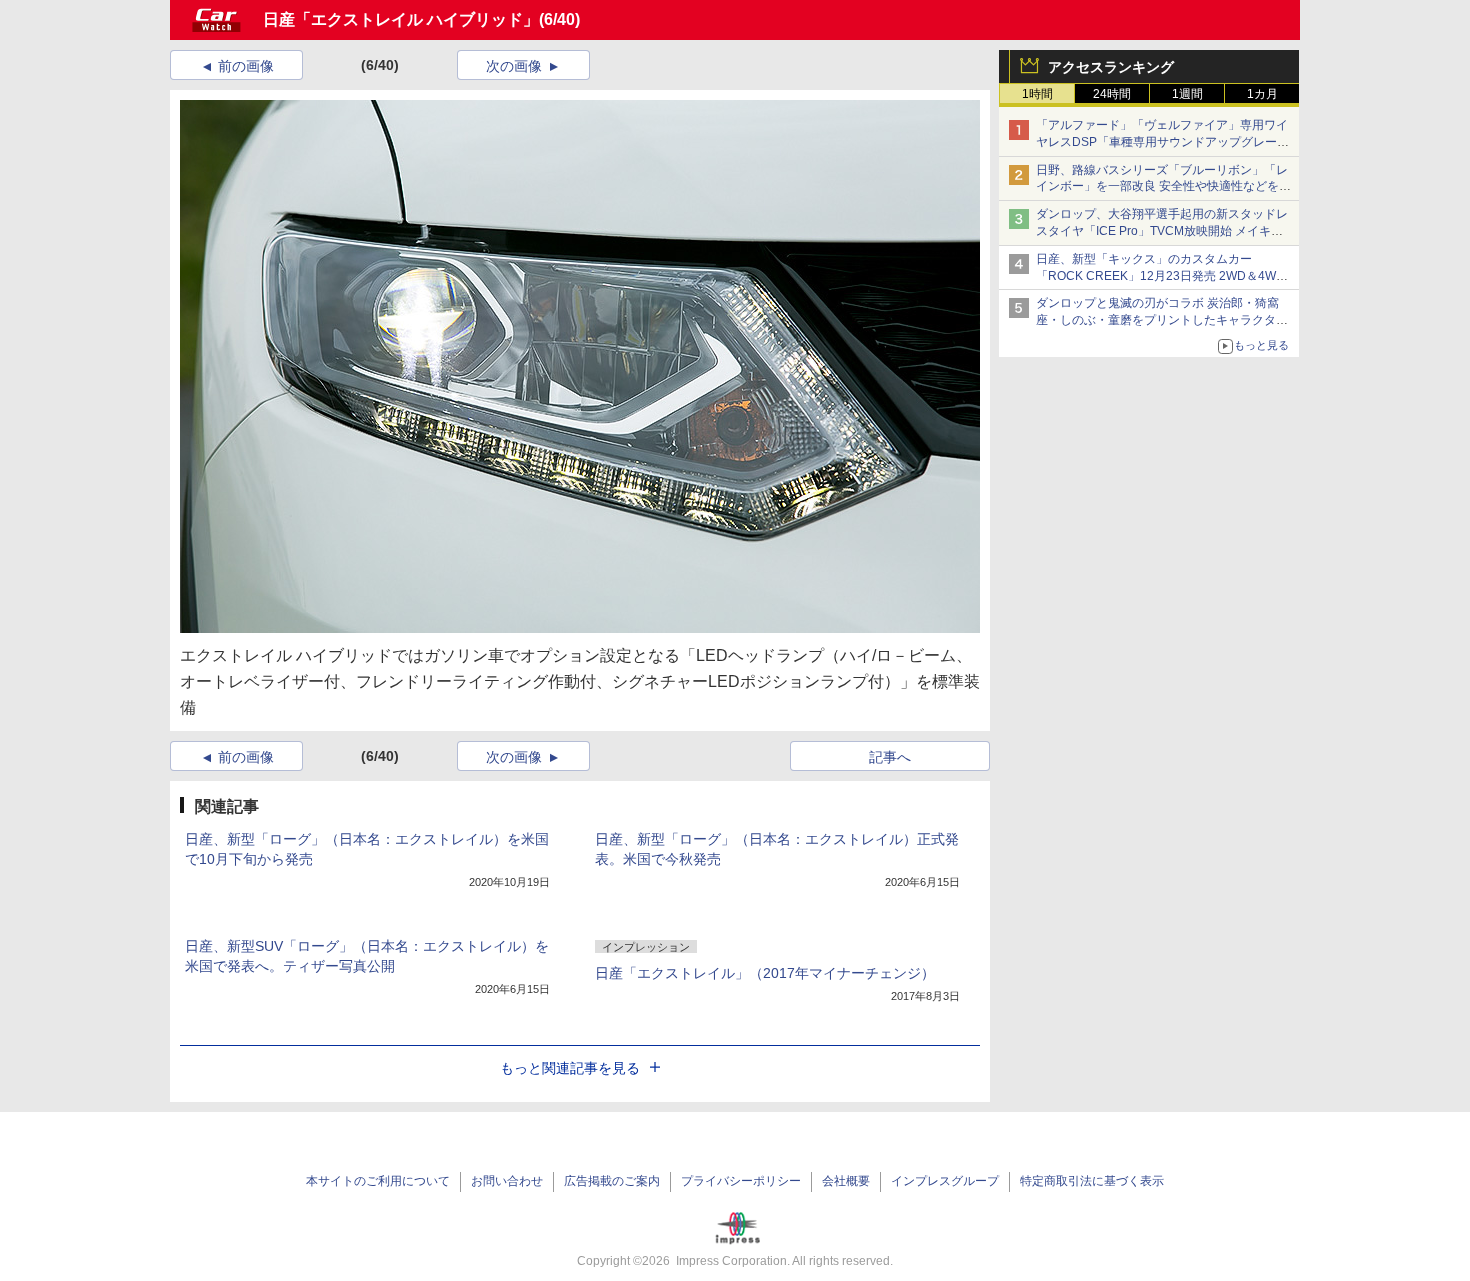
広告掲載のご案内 (612, 1181)
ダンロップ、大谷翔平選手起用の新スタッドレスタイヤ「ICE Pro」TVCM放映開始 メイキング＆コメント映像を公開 (1162, 231)
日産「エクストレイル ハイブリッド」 (401, 19)
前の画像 (246, 66)
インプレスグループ (945, 1181)
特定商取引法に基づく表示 (1092, 1181)
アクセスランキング (1111, 67)
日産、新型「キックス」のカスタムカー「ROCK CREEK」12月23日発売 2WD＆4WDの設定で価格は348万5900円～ (1160, 276)
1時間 (1037, 94)
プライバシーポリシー (741, 1181)
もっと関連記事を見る (570, 1068)
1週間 (1187, 94)
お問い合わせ (507, 1181)
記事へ (890, 757)
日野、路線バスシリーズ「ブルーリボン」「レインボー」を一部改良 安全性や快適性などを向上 (1163, 187)
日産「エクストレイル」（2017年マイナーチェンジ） (765, 973)
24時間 (1112, 94)
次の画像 (514, 66)
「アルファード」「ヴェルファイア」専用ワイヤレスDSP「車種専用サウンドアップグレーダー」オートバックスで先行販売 (1162, 142)
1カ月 (1262, 94)
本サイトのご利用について (378, 1181)
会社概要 (846, 1181)
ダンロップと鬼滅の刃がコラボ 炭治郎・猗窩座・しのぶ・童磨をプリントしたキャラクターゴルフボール (1162, 320)
